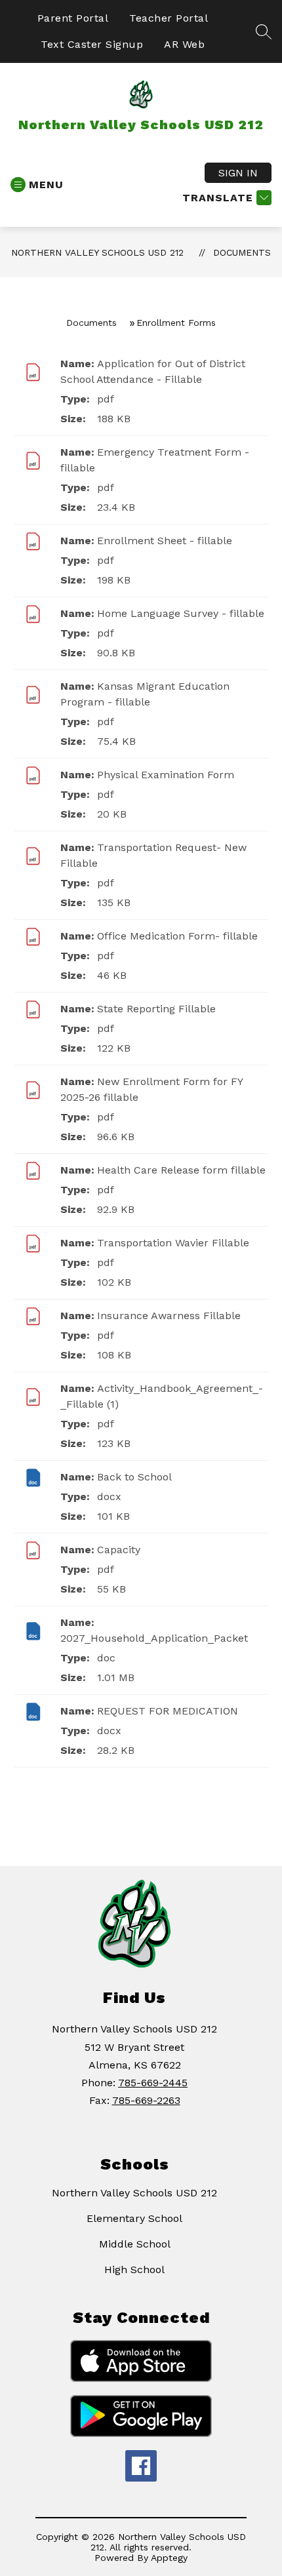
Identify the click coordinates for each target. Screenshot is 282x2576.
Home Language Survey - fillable (181, 613)
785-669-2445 (153, 2083)
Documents (242, 252)
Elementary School (134, 2218)
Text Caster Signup (92, 44)
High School (134, 2269)
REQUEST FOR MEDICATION (168, 1711)
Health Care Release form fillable (181, 1170)
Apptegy (169, 2558)
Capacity (119, 1550)
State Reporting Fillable (156, 1009)
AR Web (184, 44)
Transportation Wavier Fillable (173, 1243)
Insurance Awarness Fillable (169, 1316)
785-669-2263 (146, 2100)
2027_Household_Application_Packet (154, 1638)
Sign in (238, 173)
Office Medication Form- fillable (177, 936)
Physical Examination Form (166, 775)
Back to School (134, 1477)
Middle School (135, 2244)
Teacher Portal (169, 18)
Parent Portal (73, 18)
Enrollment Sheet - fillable (165, 541)
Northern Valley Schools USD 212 (97, 252)
